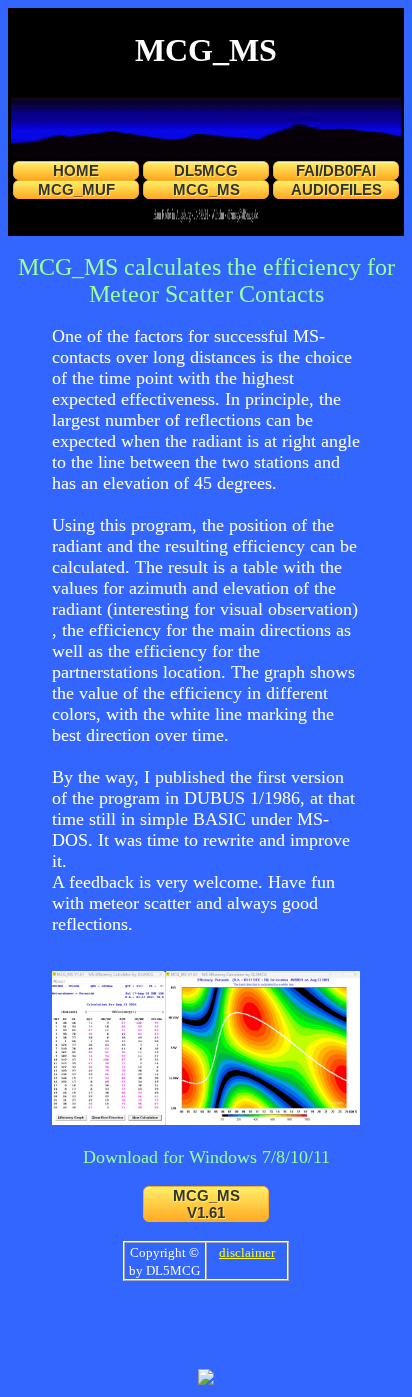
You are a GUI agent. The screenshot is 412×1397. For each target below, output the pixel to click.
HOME (76, 170)
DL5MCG (206, 170)
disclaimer (247, 1253)
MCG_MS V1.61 (206, 1204)
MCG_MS (206, 189)
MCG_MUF (76, 189)
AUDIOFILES (336, 189)
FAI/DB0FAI (336, 170)
